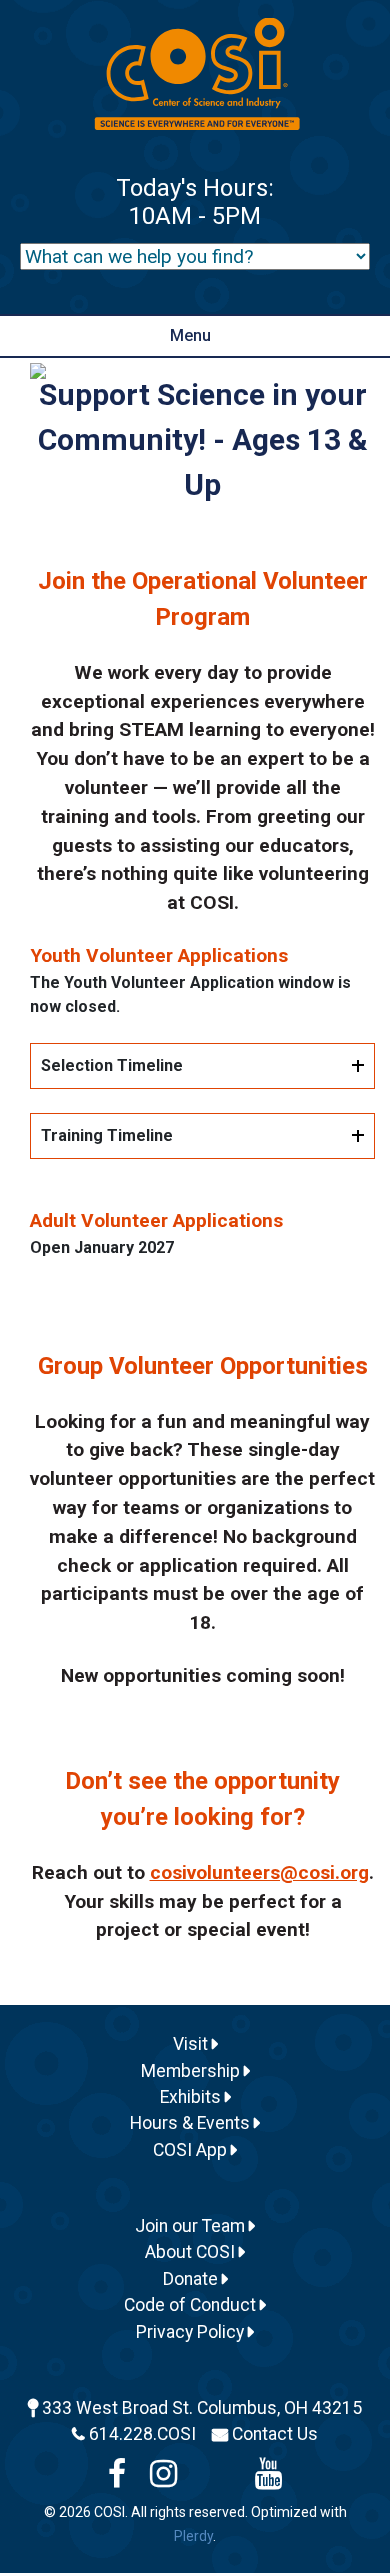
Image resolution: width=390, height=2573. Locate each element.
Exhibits (192, 2097)
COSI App (192, 2150)
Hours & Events (192, 2123)
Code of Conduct (192, 2305)
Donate (192, 2279)
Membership (192, 2071)
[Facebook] (117, 2479)
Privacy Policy (192, 2332)
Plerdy (193, 2536)
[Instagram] (163, 2479)
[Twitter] (216, 2479)
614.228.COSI (142, 2434)
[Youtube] (268, 2479)
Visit (192, 2044)
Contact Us (275, 2434)
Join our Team (192, 2226)
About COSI (192, 2252)
